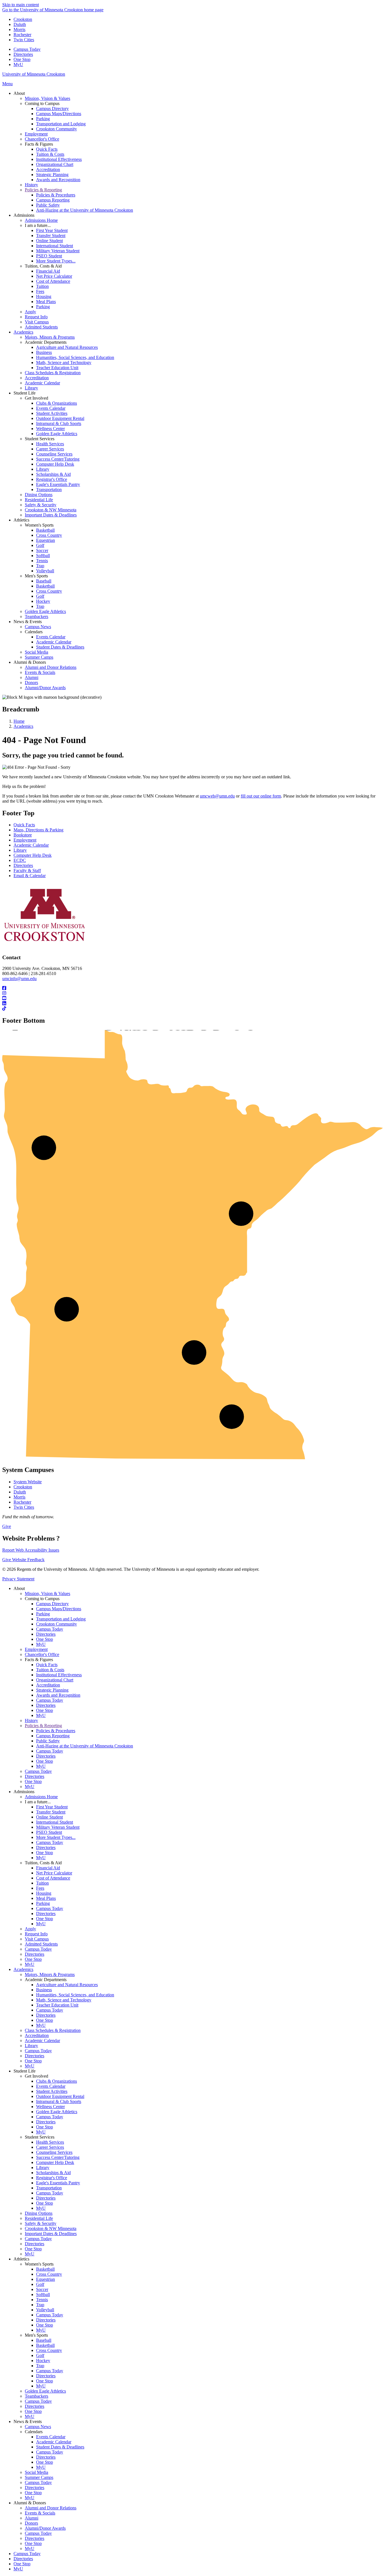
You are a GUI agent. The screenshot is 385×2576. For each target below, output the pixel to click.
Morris (19, 29)
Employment (25, 840)
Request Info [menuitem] (36, 317)
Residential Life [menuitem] (39, 500)
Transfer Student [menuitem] (51, 236)
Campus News (38, 2427)
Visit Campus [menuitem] (37, 322)
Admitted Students (41, 1944)
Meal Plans (46, 1898)
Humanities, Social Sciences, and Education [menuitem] (75, 357)
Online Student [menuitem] (49, 241)
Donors (31, 2523)
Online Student (49, 1817)
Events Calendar (51, 2086)
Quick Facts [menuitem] (47, 149)
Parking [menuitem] (43, 119)
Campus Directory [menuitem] (52, 109)
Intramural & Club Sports (59, 2101)
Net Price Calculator (54, 1873)
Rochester (22, 35)
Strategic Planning (52, 1690)
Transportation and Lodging (61, 1619)
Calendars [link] (34, 632)
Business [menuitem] (44, 352)
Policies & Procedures (56, 1731)
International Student (55, 1822)
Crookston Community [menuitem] (57, 129)
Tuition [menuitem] (42, 286)
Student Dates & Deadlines (60, 2447)
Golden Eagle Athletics (57, 2112)
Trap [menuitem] (40, 566)
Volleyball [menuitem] (45, 571)
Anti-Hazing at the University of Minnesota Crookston (85, 1746)
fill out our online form (261, 796)
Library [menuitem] (31, 388)
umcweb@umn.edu (217, 796)
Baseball (44, 2340)
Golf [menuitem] (40, 545)
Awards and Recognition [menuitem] (58, 180)
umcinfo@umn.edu (19, 979)
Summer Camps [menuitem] (39, 657)
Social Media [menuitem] (36, 652)
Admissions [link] (24, 215)
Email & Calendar (30, 876)
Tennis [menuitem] (42, 561)
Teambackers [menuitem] (36, 616)
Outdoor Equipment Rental (60, 2096)
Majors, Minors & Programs (50, 1974)
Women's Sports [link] (39, 525)
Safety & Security (41, 2223)
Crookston (23, 19)
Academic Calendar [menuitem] (42, 383)
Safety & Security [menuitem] (41, 505)
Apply (30, 1929)
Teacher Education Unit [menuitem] (57, 368)
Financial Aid (48, 1868)
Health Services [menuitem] (50, 444)
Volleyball (45, 2310)
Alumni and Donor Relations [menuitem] (51, 667)
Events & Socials (40, 2513)
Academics (23, 726)
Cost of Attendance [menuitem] (53, 281)
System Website (28, 1482)
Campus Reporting (53, 1736)
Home (19, 721)
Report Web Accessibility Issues (31, 1550)
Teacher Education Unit (57, 2005)
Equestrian (46, 2279)
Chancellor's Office (42, 1654)
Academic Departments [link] (46, 342)
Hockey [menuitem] (43, 601)
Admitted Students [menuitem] (41, 327)
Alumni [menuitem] (32, 677)
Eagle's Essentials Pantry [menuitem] (58, 484)
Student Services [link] (40, 439)
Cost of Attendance (53, 1878)
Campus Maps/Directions (59, 1609)
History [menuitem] (31, 185)
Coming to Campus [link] (42, 103)
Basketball (45, 2269)
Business (44, 1990)
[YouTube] (193, 998)
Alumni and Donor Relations (51, 2508)
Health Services (50, 2142)
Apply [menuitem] (30, 312)
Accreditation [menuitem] (48, 169)
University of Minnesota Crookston (34, 74)
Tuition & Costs (50, 1670)
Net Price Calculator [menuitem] (54, 276)
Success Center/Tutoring (58, 2157)
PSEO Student (49, 1832)
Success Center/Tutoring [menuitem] (58, 459)
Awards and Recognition (58, 1695)
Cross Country (49, 2274)
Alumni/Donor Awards (45, 2528)
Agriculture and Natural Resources (67, 1985)
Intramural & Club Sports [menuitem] (59, 423)
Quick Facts (24, 825)
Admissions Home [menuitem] (41, 220)
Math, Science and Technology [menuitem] (64, 362)
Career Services (50, 2147)
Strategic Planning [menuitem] (52, 175)
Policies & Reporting (43, 1726)
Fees (40, 1888)
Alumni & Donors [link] (30, 662)
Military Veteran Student (58, 1827)
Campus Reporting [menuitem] (53, 200)
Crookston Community (57, 1624)
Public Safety (48, 1741)
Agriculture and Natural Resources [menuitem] (67, 347)
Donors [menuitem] (31, 683)
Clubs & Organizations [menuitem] (57, 403)
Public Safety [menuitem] (48, 205)
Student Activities (52, 2091)
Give (7, 1526)
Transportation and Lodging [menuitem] (61, 124)
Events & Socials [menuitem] (40, 672)
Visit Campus (37, 1939)
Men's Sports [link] (36, 576)
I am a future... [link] (38, 225)
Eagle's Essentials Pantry (58, 2183)
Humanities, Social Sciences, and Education (75, 1995)
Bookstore (23, 835)
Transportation (49, 2188)
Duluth (20, 24)
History (31, 1720)
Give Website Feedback (23, 1560)
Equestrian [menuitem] (46, 540)
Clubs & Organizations (57, 2081)
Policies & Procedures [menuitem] (56, 195)
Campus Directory (52, 1604)
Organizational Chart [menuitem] (55, 164)
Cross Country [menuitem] (49, 535)
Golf (40, 2284)
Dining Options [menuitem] (39, 495)
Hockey (43, 2361)
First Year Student (52, 1807)
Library (20, 850)
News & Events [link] (28, 622)
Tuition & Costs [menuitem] (50, 154)
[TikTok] (193, 1009)
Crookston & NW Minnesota (51, 2228)
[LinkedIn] (193, 1004)
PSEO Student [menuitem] (49, 256)
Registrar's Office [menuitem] (52, 479)
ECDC (20, 860)
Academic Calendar (31, 845)
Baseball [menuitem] (44, 581)
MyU (18, 64)
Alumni (32, 2518)
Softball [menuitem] (43, 556)
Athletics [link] (21, 520)
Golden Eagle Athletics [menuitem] (57, 434)
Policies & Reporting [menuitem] (43, 190)
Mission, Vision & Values (47, 1593)
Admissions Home (41, 1797)
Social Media (36, 2472)
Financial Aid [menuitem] (48, 271)
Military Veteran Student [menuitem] (58, 251)
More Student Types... (56, 1837)
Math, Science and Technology (64, 2000)
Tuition (42, 1883)
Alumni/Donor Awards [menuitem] (45, 688)
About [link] (19, 93)
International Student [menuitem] (55, 246)
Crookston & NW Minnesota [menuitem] (51, 510)
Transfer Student (51, 1812)
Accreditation (48, 1685)
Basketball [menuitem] (45, 530)
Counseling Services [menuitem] (54, 454)
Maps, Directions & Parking (38, 830)
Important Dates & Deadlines (51, 2234)
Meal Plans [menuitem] (46, 302)
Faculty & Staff (27, 870)
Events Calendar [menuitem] (51, 408)
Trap (40, 2305)
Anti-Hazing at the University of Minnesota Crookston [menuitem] (85, 210)
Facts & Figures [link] (39, 144)
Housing (44, 1893)
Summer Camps (39, 2477)
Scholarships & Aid (53, 2173)
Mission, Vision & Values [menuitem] (47, 98)
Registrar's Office (52, 2178)
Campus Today (27, 49)
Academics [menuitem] (23, 332)
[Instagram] (193, 993)
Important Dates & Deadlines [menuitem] (51, 515)
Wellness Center (50, 2107)
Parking (43, 1614)
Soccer (42, 2289)
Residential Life (39, 2218)
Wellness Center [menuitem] (50, 429)
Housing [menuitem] (44, 296)
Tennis (42, 2300)
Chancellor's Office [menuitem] (42, 139)
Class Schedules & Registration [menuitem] (53, 373)
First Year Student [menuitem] (52, 230)
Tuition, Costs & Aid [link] (43, 266)
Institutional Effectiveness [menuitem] (59, 159)
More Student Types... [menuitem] (56, 261)
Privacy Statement (18, 1579)
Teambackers (36, 2396)
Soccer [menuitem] (42, 550)
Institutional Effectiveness (59, 1675)
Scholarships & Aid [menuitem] (53, 474)
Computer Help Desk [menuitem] (55, 464)
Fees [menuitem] (40, 291)
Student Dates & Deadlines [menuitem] (60, 647)
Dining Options (39, 2213)
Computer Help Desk (33, 855)
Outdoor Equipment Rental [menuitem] (60, 418)
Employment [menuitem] (36, 134)
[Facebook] (193, 988)
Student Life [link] (25, 393)
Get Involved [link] (36, 398)
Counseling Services (54, 2152)
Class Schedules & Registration (53, 2030)
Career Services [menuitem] (50, 449)
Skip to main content (21, 5)
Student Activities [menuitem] (52, 413)
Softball (43, 2294)
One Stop (22, 59)
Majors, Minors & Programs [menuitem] (50, 337)
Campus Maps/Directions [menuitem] (59, 114)
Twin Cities (24, 40)
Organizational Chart (55, 1680)
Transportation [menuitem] (49, 489)
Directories (23, 54)
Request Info (36, 1934)
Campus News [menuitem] (38, 627)
